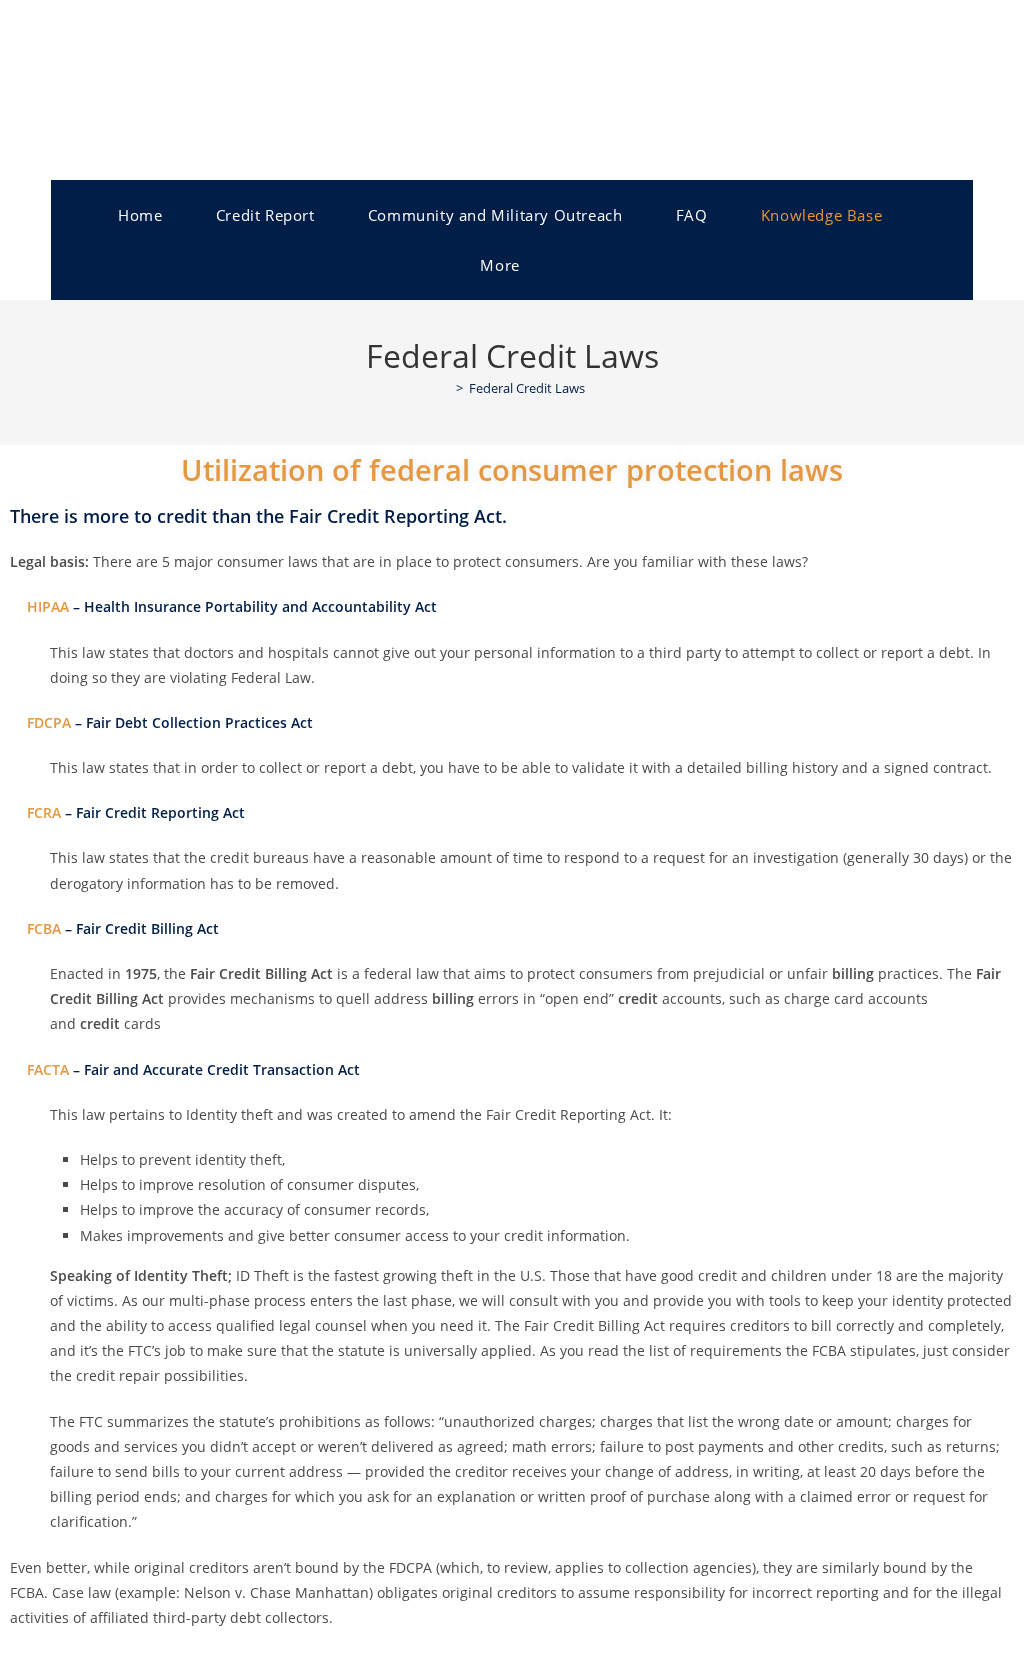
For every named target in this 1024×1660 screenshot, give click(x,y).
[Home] (445, 388)
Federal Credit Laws (527, 388)
